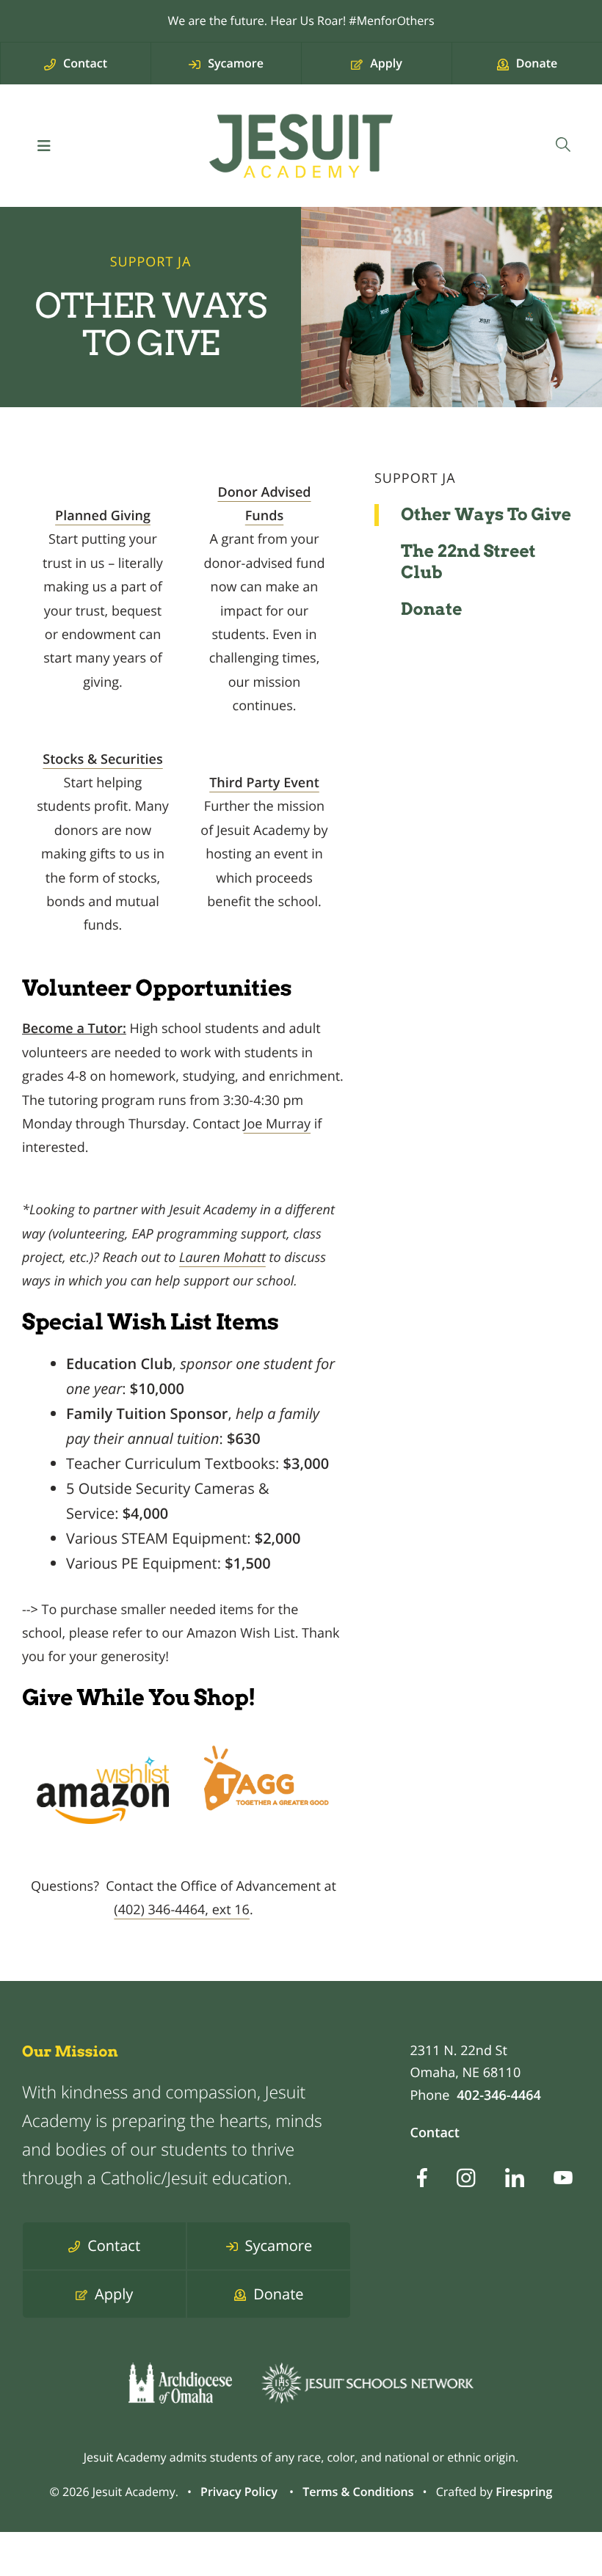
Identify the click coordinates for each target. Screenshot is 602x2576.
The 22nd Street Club (468, 562)
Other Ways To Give (486, 514)
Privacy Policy (239, 2492)
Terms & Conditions (358, 2492)
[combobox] (563, 146)
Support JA (415, 478)
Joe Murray (277, 1124)
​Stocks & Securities (102, 759)
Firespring (524, 2492)
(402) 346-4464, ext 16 (182, 1910)
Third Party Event (264, 783)
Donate (432, 609)
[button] (44, 146)
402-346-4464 (499, 2095)
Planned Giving (103, 516)
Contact (434, 2133)
